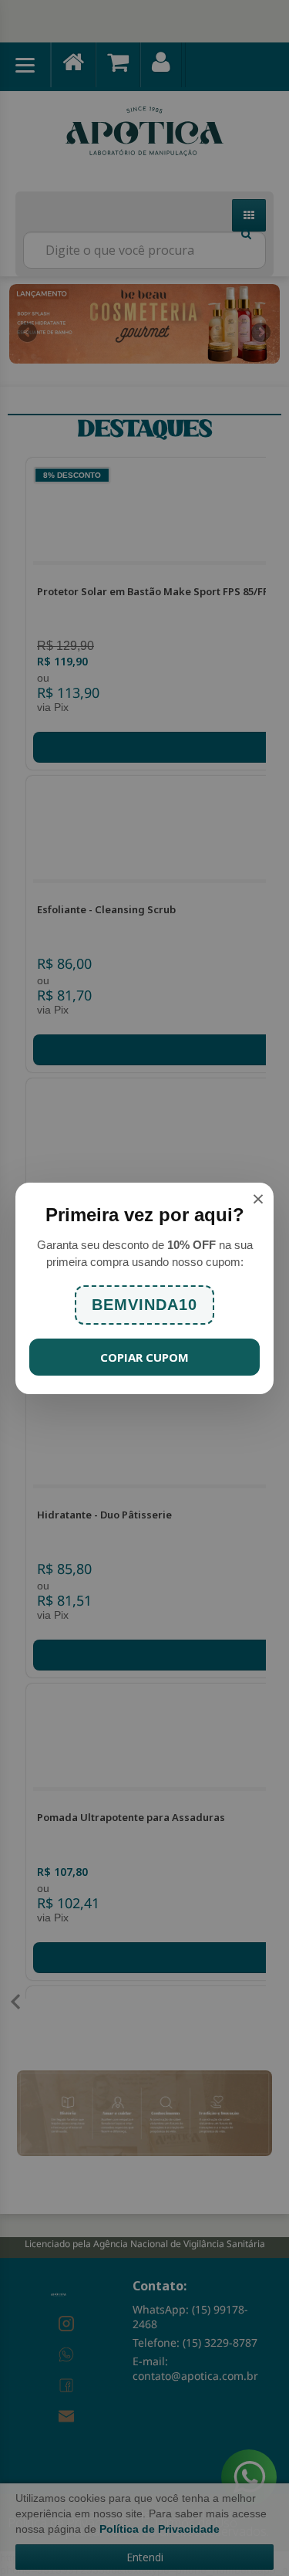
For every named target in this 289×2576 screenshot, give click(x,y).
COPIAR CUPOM (144, 1357)
